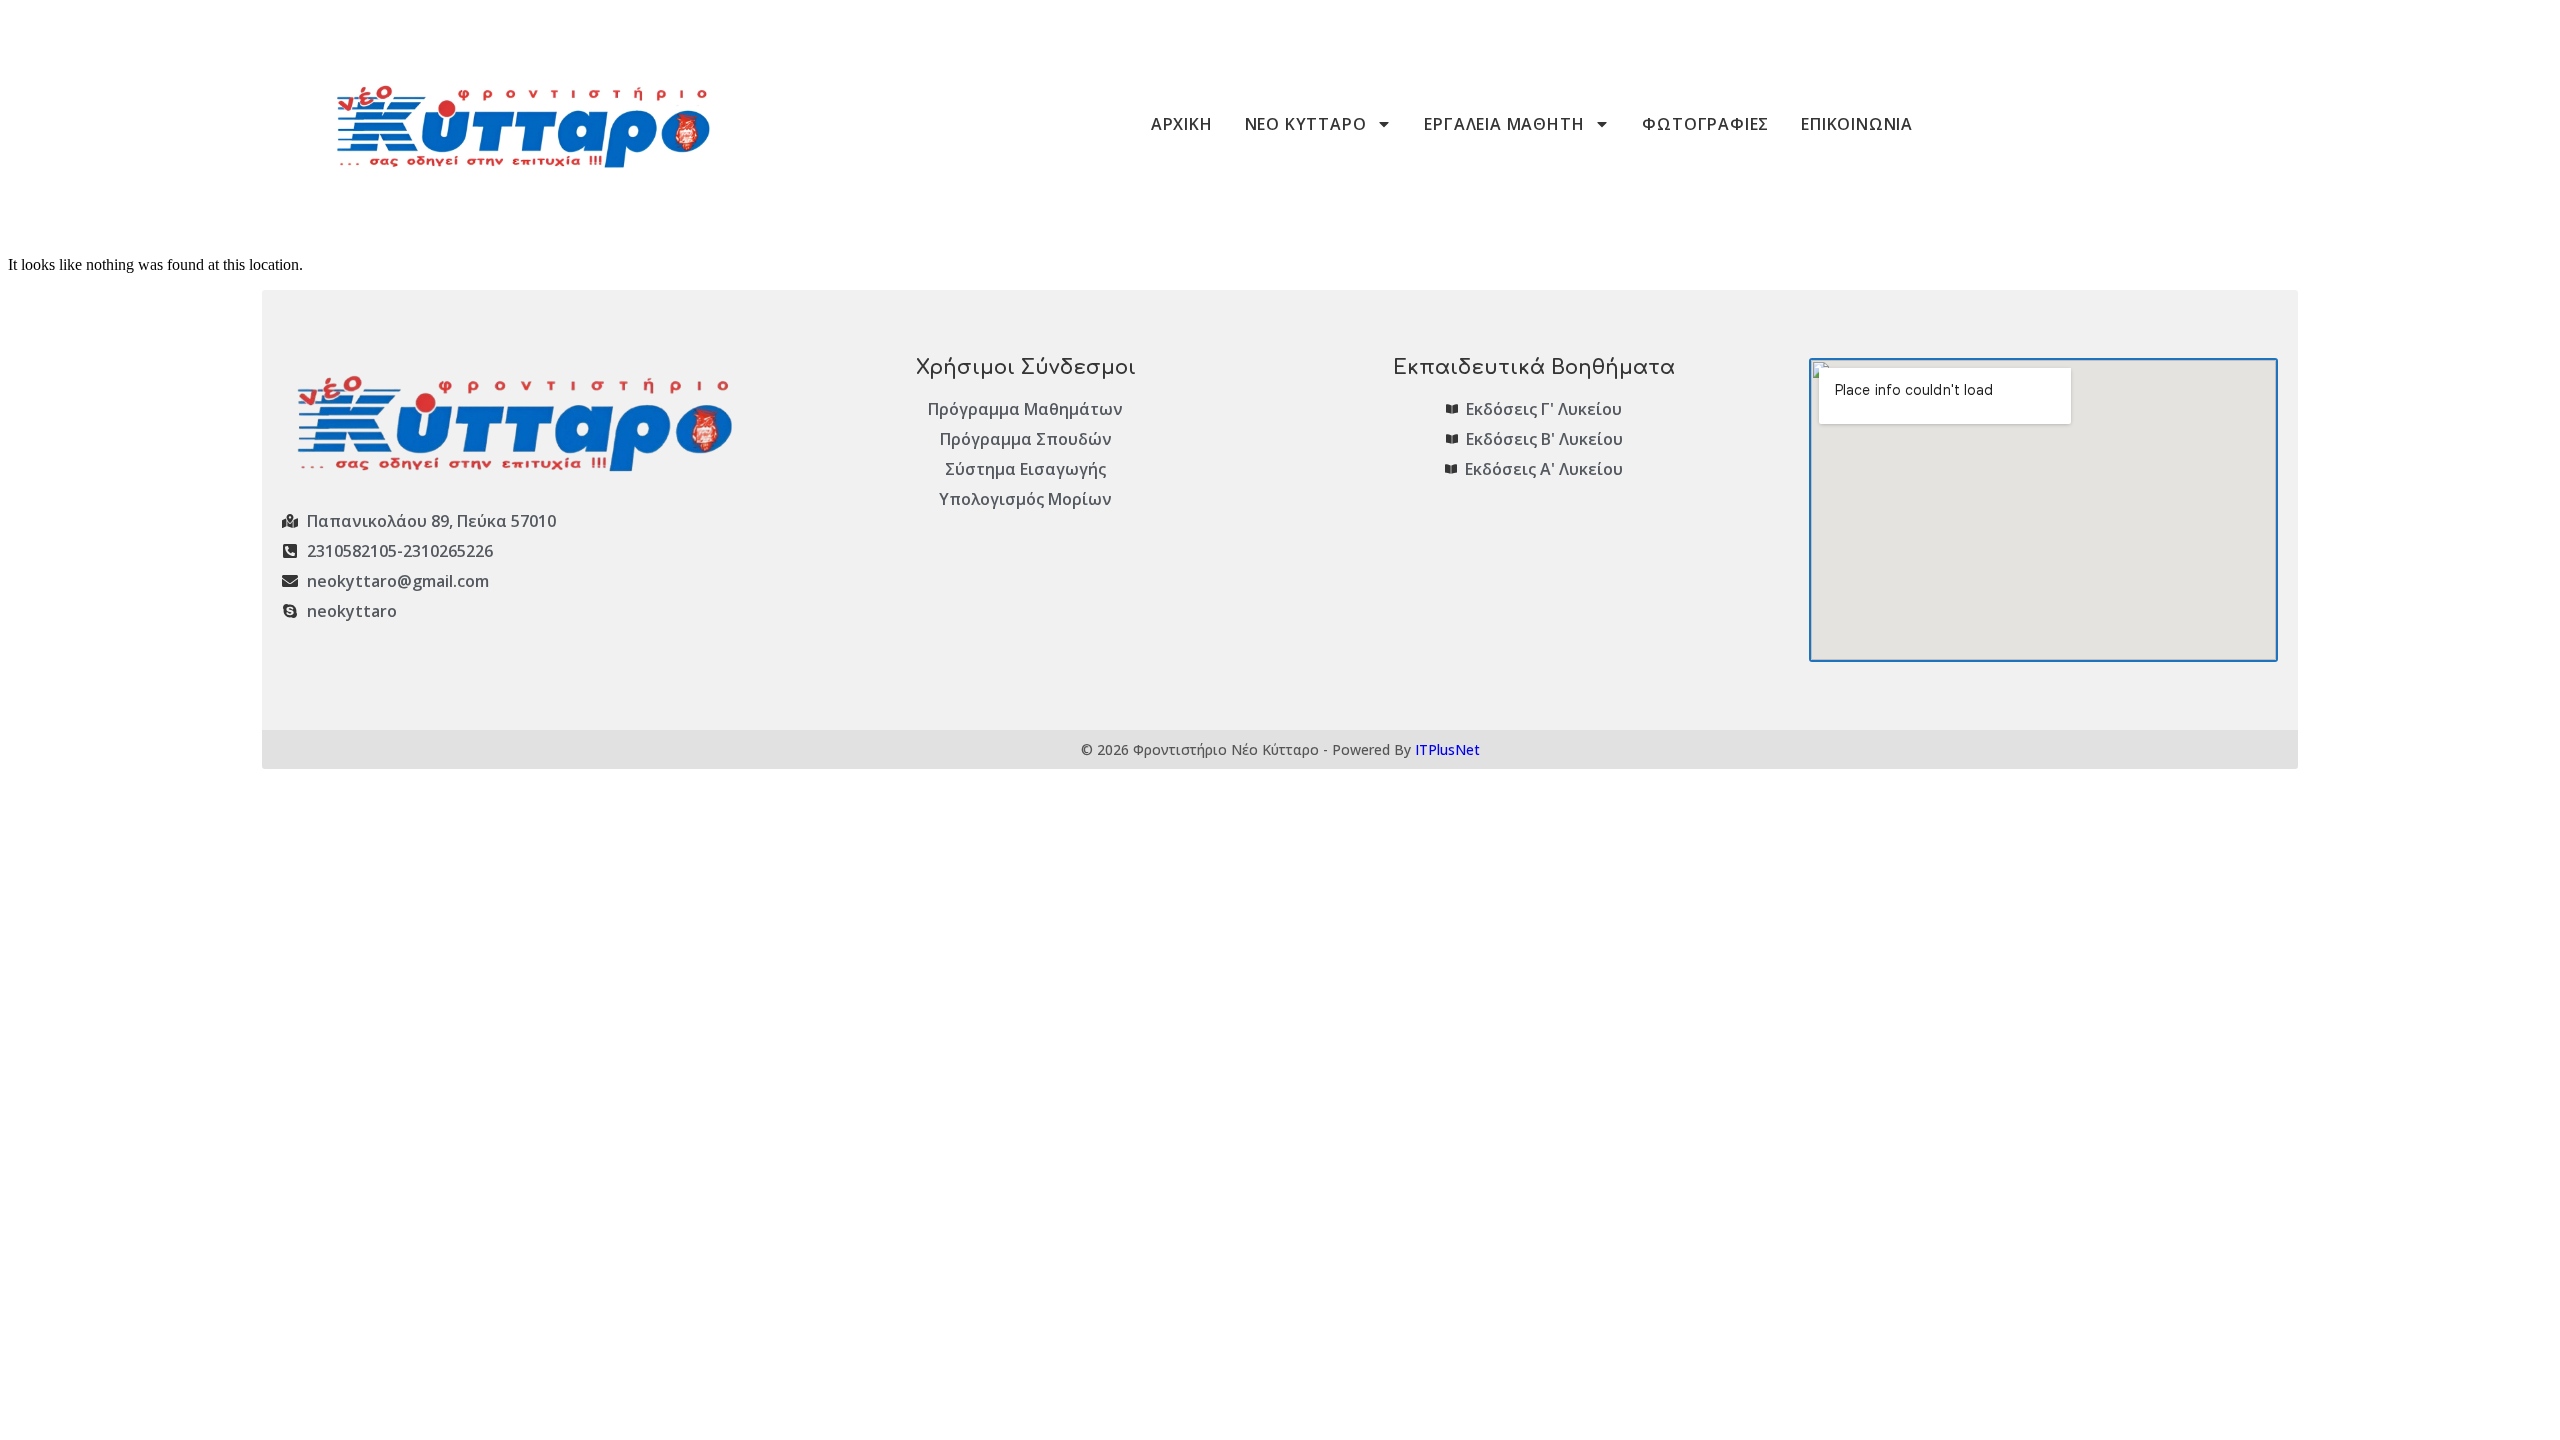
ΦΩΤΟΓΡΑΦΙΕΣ (1705, 124)
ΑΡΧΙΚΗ (1182, 124)
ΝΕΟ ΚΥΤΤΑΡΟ (1306, 124)
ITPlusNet (1447, 749)
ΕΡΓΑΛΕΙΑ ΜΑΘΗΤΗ (1504, 124)
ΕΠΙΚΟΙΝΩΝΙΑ (1857, 124)
